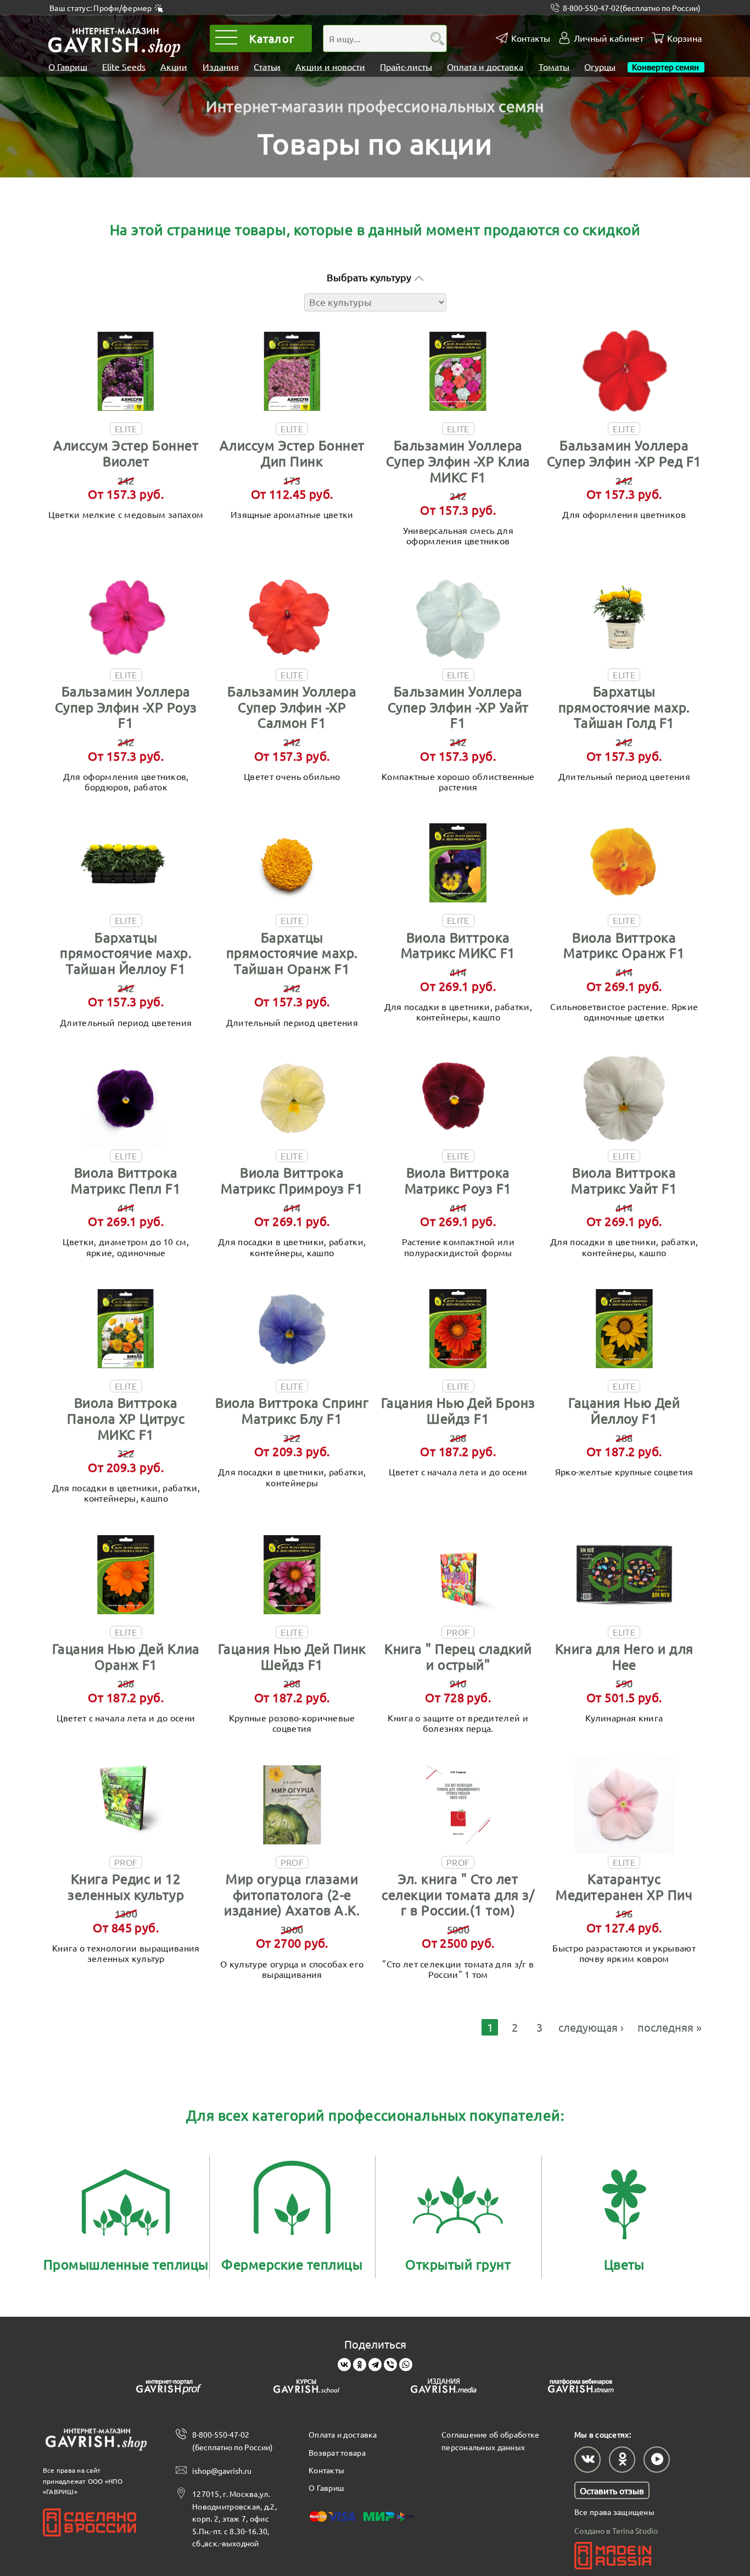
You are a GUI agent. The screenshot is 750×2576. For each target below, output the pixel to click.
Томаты (554, 66)
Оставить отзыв (612, 2490)
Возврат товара (337, 2452)
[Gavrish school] (306, 2388)
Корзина (684, 38)
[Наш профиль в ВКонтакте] (587, 2460)
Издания (221, 66)
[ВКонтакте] (344, 2365)
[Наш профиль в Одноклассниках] (622, 2460)
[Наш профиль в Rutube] (657, 2460)
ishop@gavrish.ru (222, 2471)
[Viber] (390, 2365)
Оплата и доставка (485, 66)
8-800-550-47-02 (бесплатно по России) (233, 2440)
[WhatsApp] (406, 2365)
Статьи (267, 66)
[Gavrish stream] (581, 2388)
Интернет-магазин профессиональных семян (375, 106)
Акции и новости (330, 66)
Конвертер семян (666, 66)
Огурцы (600, 66)
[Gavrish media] (444, 2388)
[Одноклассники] (360, 2365)
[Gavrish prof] (169, 2388)
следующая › (591, 2027)
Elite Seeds (124, 66)
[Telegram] (375, 2365)
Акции (174, 66)
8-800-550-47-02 (632, 8)
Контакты (531, 38)
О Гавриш (68, 66)
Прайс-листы (406, 66)
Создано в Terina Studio (616, 2530)
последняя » (670, 2027)
